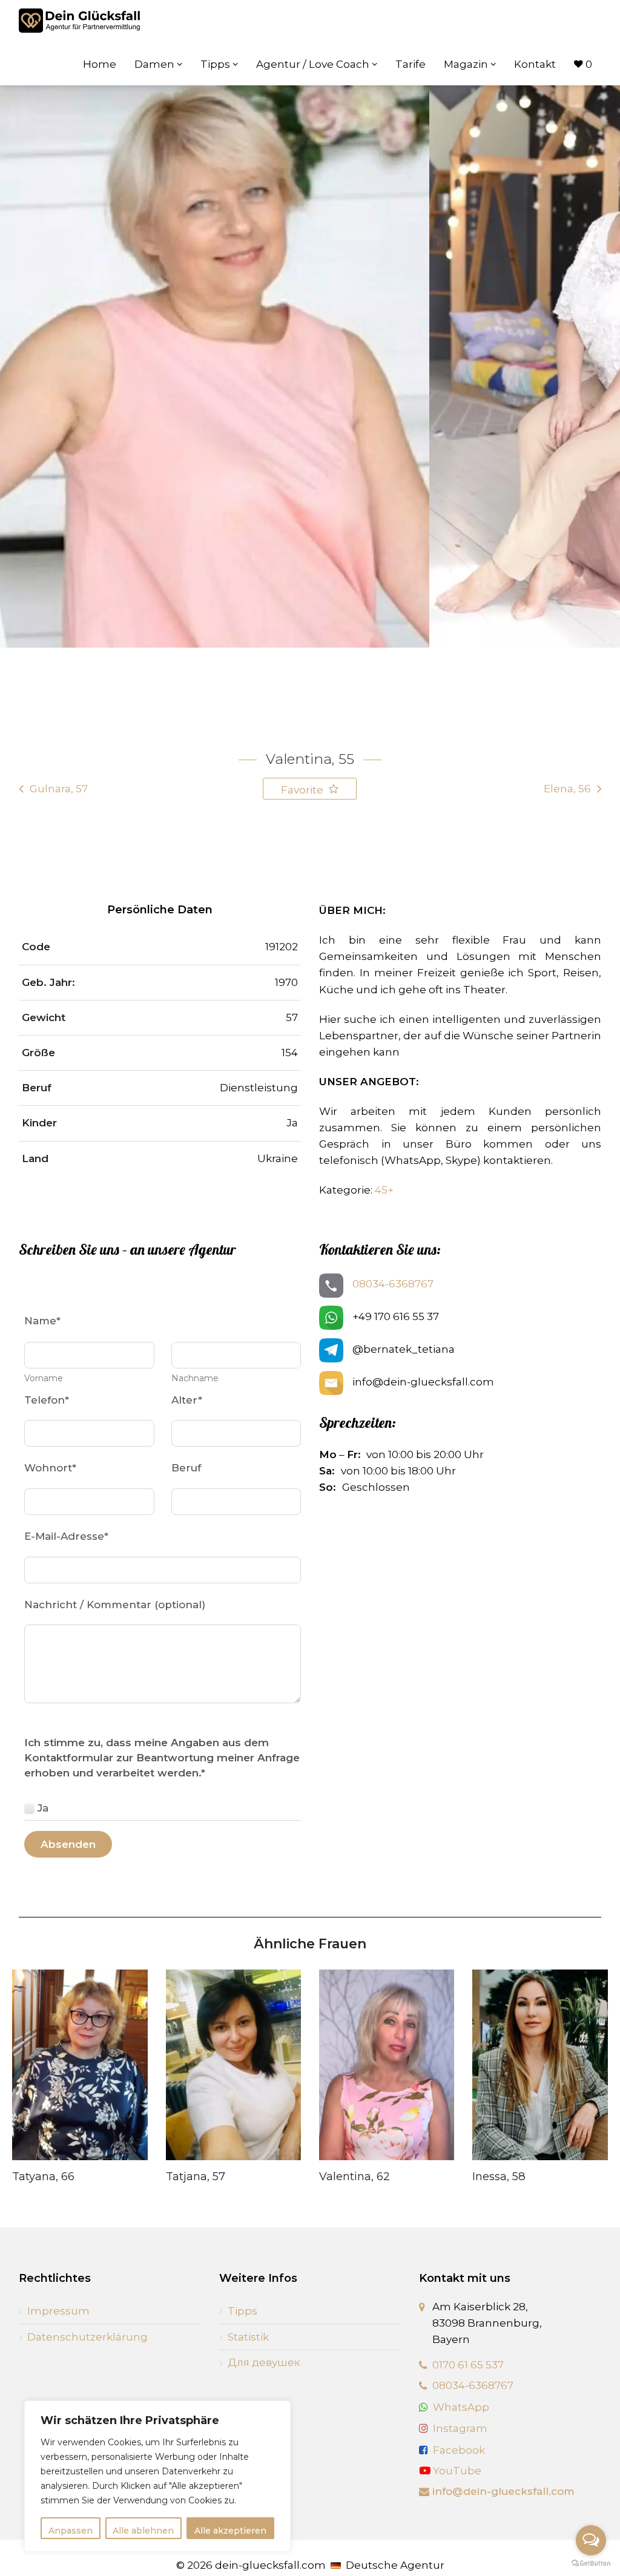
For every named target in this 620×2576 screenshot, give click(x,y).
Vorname (44, 1378)
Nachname (195, 1378)
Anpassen (71, 2531)
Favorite (303, 790)
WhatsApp (461, 2407)
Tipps (216, 64)
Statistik (248, 2337)
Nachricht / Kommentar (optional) (115, 1605)
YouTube (456, 2471)
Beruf (186, 1468)
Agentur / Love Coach (314, 64)
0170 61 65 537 (468, 2365)
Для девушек (264, 2362)
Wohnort (50, 1468)
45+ (384, 1190)
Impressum (58, 2311)
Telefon (47, 1400)
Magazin (467, 64)
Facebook (459, 2450)
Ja (43, 1808)
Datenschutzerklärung (87, 2337)
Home (100, 64)
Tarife (411, 64)
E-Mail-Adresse (66, 1536)
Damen (156, 64)
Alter (187, 1400)
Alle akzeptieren (230, 2531)
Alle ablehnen (143, 2531)
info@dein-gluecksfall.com (503, 2491)
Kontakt (535, 64)
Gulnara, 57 (59, 789)
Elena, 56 (567, 789)
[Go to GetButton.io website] (591, 2564)
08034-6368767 (393, 1284)
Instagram (460, 2428)
